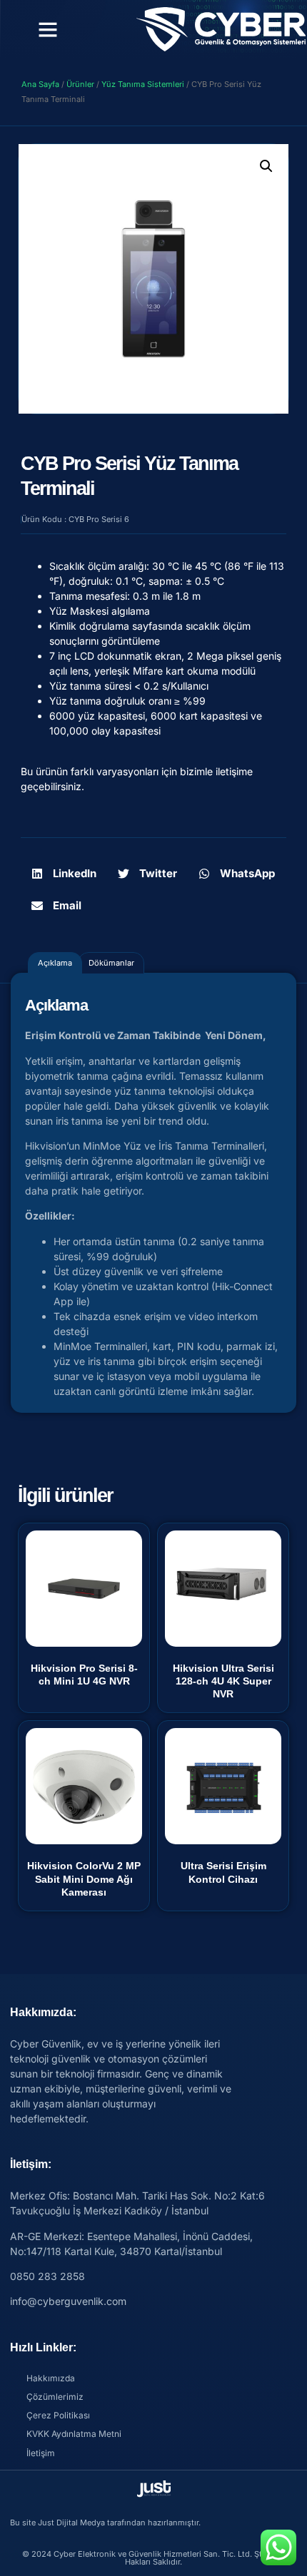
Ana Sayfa (40, 84)
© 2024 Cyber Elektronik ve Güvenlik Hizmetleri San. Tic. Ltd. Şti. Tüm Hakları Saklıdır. (153, 2558)
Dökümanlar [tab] (111, 963)
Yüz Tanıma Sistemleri (143, 84)
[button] (48, 29)
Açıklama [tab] (55, 963)
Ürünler (80, 84)
